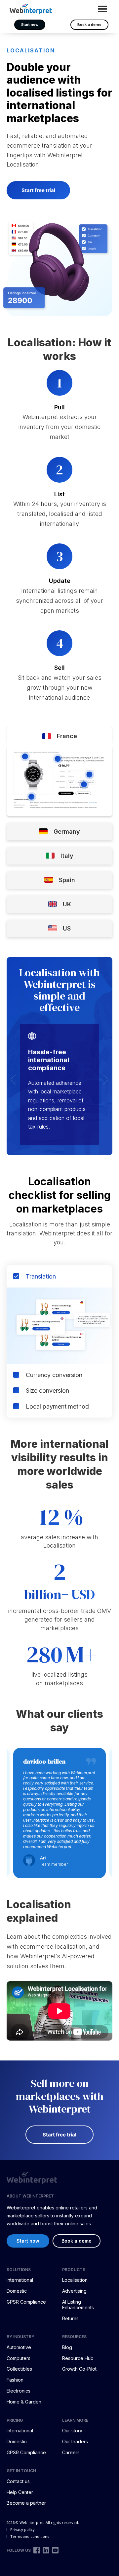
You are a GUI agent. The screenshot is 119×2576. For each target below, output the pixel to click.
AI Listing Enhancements (78, 2305)
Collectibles (19, 2369)
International (20, 2280)
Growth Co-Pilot (79, 2369)
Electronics (19, 2391)
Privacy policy (22, 2529)
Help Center (20, 2492)
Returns (70, 2318)
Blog (67, 2347)
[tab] (59, 736)
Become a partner (26, 2503)
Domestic (17, 2291)
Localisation (75, 2280)
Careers (71, 2452)
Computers (19, 2358)
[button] (13, 1079)
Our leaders (75, 2441)
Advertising (74, 2291)
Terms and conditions (30, 2536)
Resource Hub (78, 2358)
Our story (72, 2431)
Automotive (19, 2347)
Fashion (15, 2380)
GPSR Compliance (26, 2302)
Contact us (18, 2481)
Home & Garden (24, 2402)
